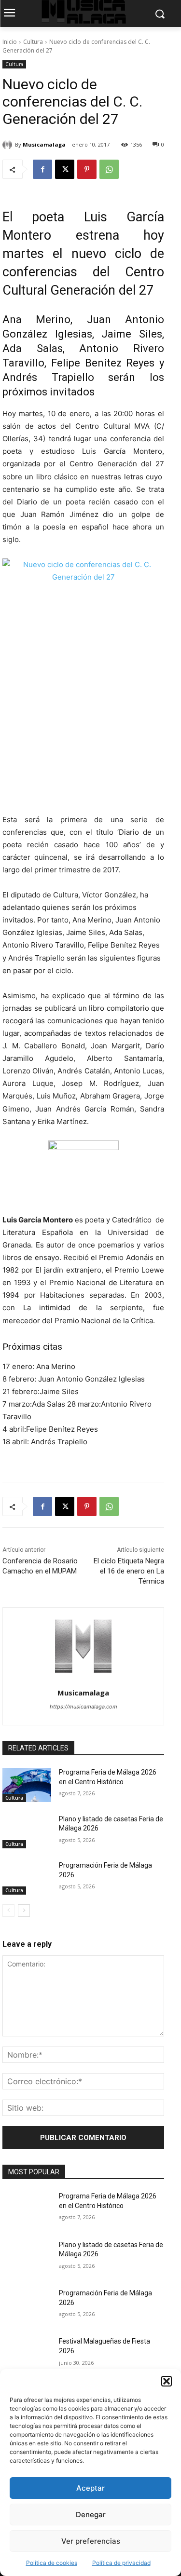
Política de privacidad (121, 2563)
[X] (65, 169)
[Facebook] (42, 169)
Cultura (33, 42)
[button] (167, 2381)
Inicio (10, 42)
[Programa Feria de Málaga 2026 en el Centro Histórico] (27, 1785)
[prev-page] (8, 1911)
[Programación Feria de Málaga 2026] (27, 1878)
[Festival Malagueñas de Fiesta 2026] (27, 2354)
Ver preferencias (91, 2541)
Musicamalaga (44, 144)
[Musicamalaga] (9, 145)
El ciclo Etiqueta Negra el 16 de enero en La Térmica (129, 1571)
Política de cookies (52, 2563)
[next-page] (24, 1911)
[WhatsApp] (109, 169)
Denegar (91, 2515)
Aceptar (90, 2488)
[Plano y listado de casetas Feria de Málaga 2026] (27, 1831)
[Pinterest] (87, 169)
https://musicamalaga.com (84, 1707)
